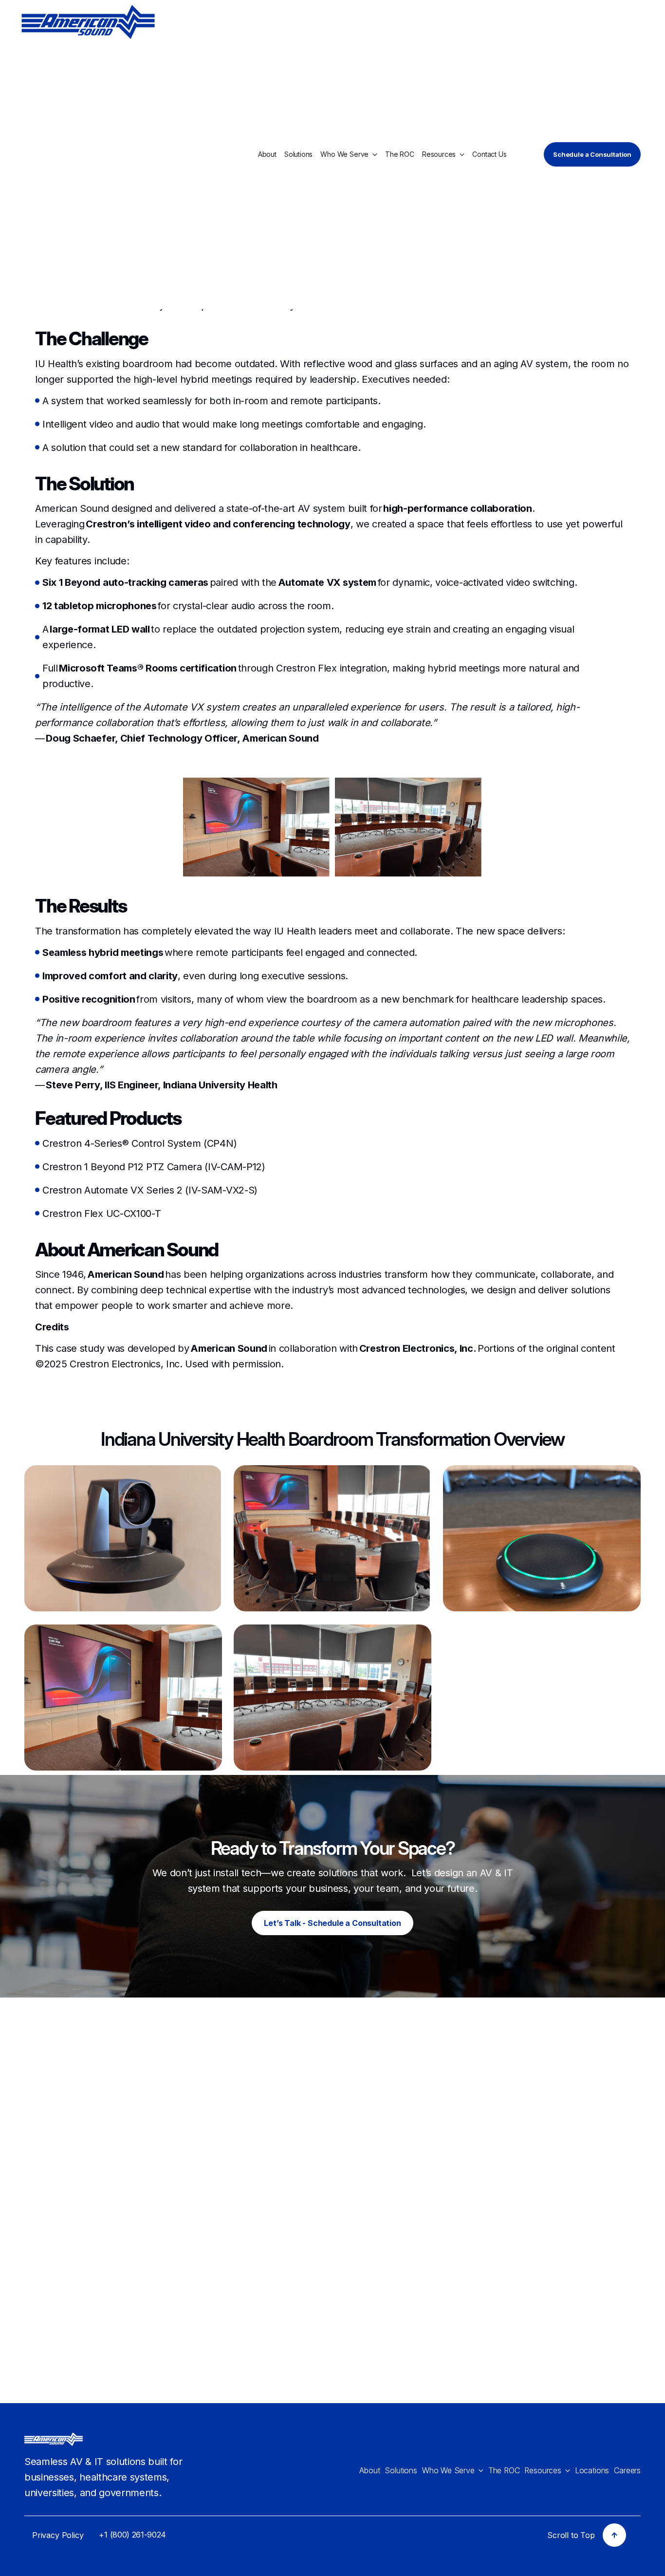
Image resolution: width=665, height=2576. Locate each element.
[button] (349, 154)
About (267, 154)
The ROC (400, 154)
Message (373, 2214)
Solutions (298, 154)
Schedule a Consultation (592, 154)
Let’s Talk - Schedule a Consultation (332, 1923)
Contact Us (489, 154)
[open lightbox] (123, 1538)
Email (364, 2120)
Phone (366, 2167)
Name (365, 2073)
